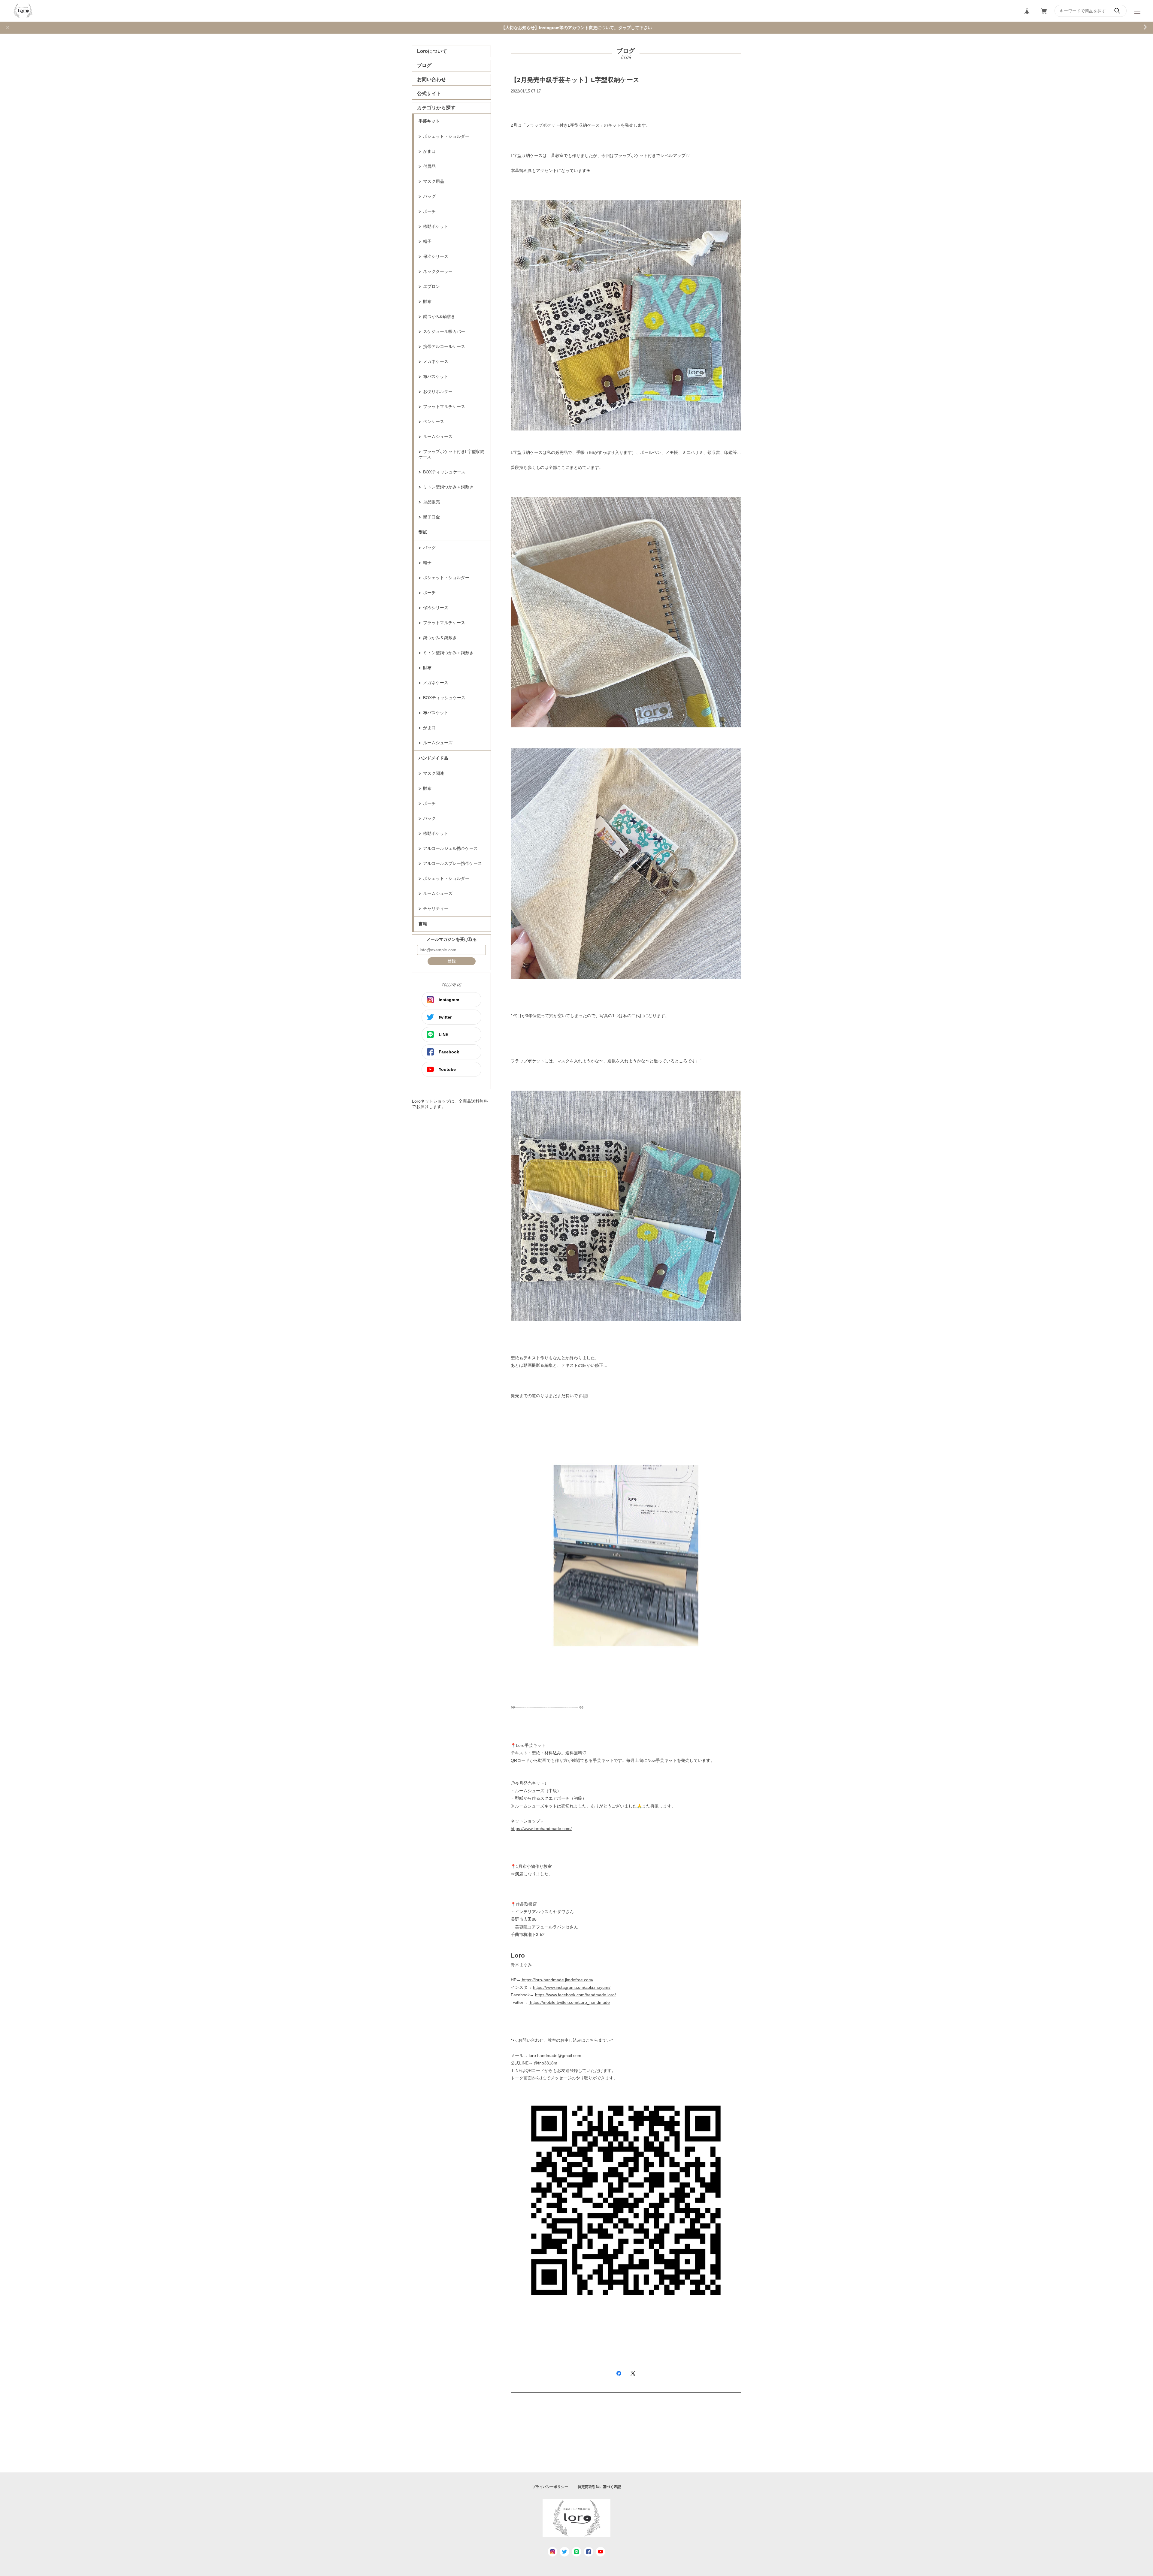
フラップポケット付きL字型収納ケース (451, 454)
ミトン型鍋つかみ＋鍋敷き (448, 487)
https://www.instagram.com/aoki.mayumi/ (572, 1987)
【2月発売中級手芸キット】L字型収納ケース (575, 80)
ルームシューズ (438, 436)
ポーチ (429, 211)
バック (429, 818)
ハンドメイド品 (433, 758)
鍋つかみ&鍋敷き (439, 316)
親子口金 (431, 517)
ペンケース (434, 421)
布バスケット (436, 376)
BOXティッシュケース (444, 472)
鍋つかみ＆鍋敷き (440, 638)
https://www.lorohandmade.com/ (541, 1829)
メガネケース (436, 361)
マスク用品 (434, 181)
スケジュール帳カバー (444, 331)
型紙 (423, 532)
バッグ (429, 196)
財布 (427, 301)
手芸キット (429, 121)
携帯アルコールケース (444, 346)
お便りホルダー (438, 391)
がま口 (429, 151)
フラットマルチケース (444, 406)
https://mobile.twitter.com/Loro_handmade (570, 2002)
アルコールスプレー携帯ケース (452, 863)
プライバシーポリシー (550, 2487)
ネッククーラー (438, 271)
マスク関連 (434, 773)
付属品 (429, 166)
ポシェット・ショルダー (446, 136)
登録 (452, 961)
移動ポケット (436, 226)
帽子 (427, 241)
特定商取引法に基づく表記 (599, 2487)
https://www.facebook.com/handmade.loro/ (575, 1995)
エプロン (431, 286)
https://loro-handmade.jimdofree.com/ (557, 1980)
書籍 (423, 924)
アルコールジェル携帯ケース (450, 848)
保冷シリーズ (436, 256)
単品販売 (431, 502)
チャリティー (436, 908)
